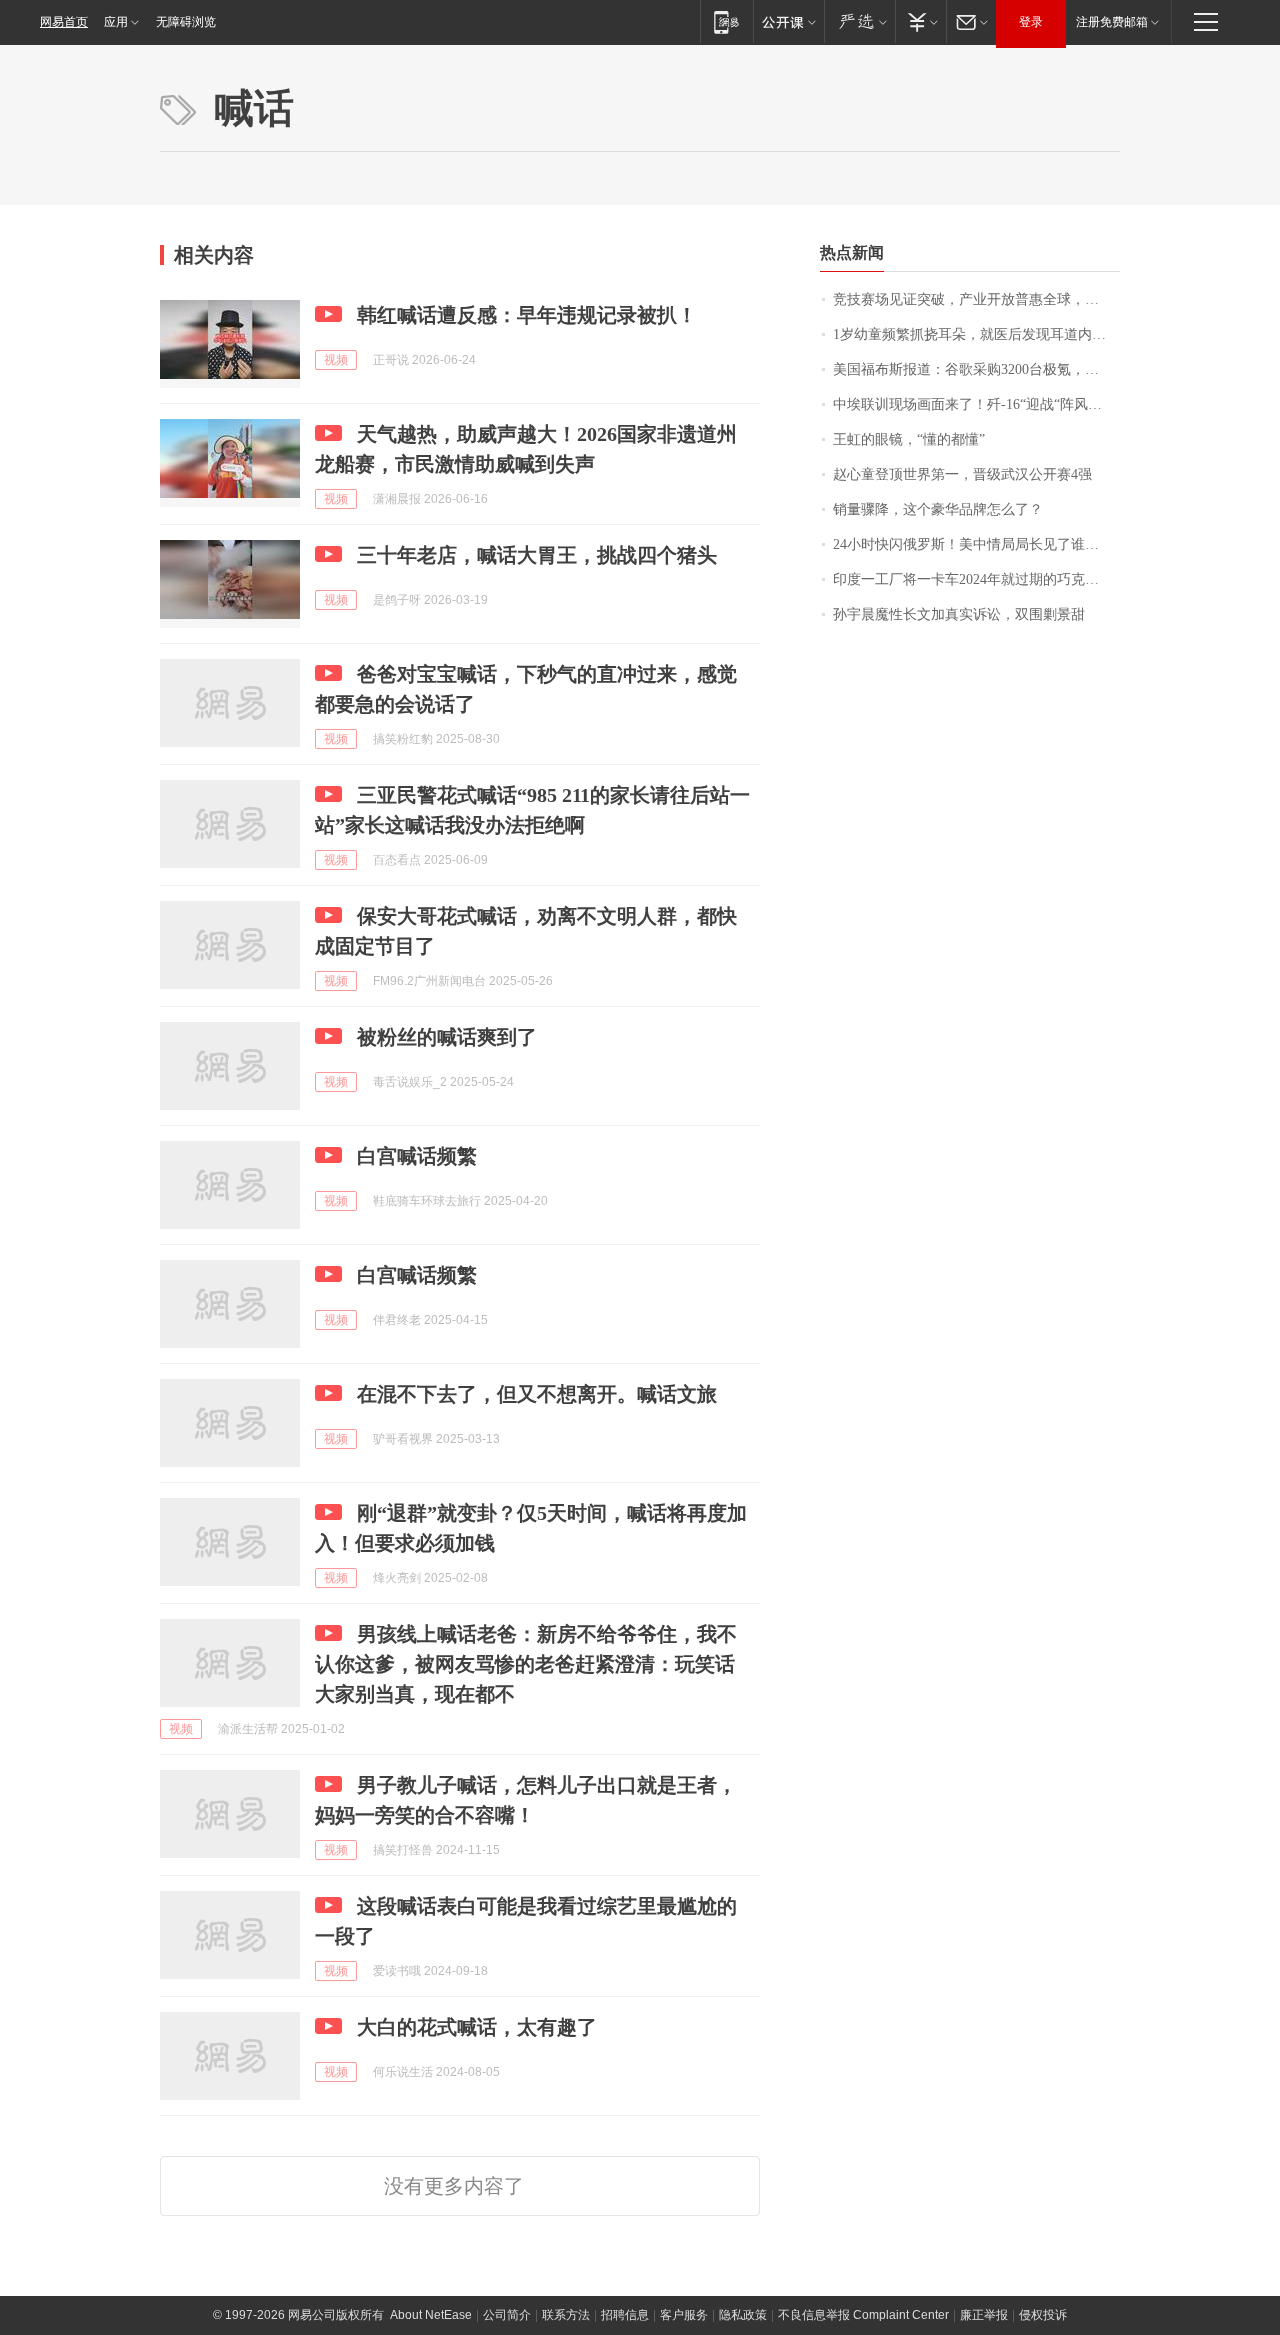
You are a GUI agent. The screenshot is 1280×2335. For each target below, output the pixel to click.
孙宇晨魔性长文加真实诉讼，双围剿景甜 (959, 614)
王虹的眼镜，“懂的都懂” (909, 439)
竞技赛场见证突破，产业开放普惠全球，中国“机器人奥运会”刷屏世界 (976, 299)
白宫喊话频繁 (417, 1156)
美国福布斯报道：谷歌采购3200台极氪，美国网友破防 (976, 369)
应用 (116, 22)
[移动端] (726, 21)
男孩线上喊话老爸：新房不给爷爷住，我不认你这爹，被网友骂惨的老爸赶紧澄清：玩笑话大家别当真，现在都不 (526, 1664)
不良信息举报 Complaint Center (863, 2315)
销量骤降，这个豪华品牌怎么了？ (938, 509)
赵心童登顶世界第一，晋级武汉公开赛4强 (962, 474)
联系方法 (566, 2315)
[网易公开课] (788, 21)
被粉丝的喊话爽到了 (447, 1037)
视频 (336, 360)
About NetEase (431, 2315)
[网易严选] (859, 21)
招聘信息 (625, 2315)
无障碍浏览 (186, 22)
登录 (1031, 22)
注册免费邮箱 (1112, 22)
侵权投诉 (1043, 2315)
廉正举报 (984, 2315)
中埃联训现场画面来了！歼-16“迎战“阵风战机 (974, 404)
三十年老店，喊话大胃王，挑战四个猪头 (537, 555)
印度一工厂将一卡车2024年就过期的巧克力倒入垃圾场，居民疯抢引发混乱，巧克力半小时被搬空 (976, 579)
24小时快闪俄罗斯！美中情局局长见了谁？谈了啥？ (976, 544)
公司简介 (507, 2315)
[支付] (920, 21)
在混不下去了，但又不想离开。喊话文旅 (537, 1394)
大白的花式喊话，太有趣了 (477, 2027)
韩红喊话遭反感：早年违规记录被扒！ (527, 315)
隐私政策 (743, 2315)
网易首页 (64, 22)
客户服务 (684, 2315)
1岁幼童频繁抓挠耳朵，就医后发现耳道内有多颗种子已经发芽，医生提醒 (976, 334)
